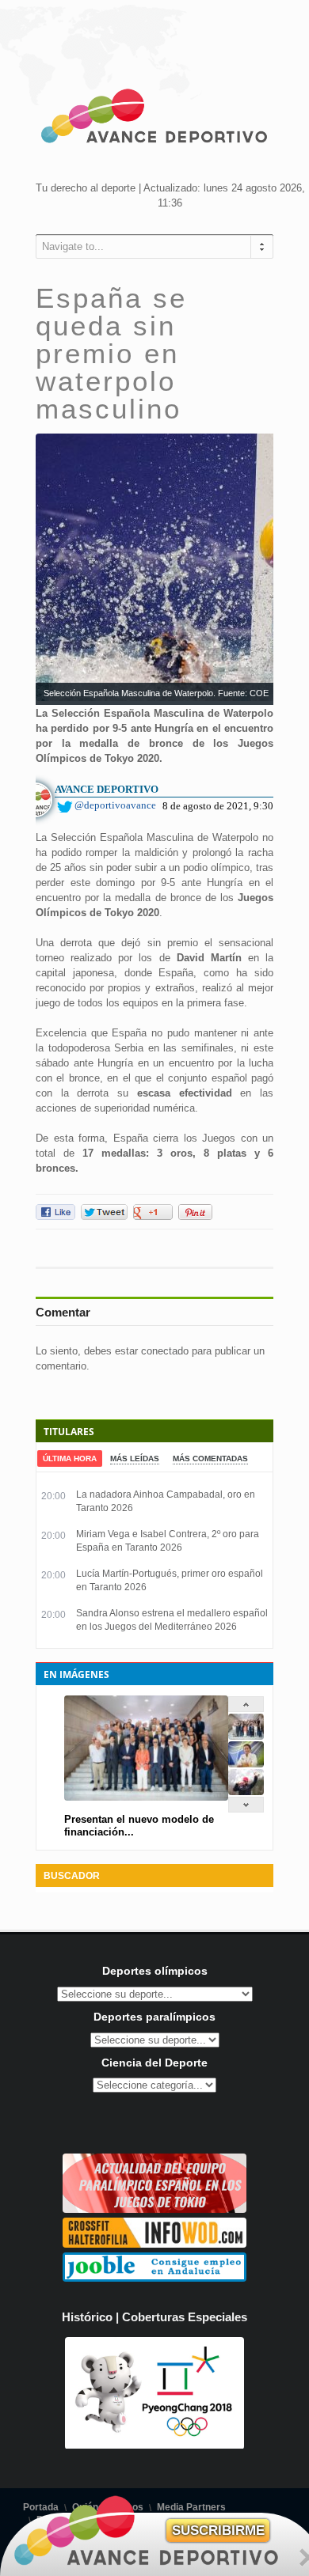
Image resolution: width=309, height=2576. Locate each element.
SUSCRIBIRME (218, 2531)
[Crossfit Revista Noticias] (154, 2244)
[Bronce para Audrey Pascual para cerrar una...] (246, 1792)
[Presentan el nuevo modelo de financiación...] (246, 1736)
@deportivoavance (115, 805)
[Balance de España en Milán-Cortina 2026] (246, 1764)
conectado (165, 1351)
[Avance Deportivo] (154, 119)
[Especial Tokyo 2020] (154, 2209)
